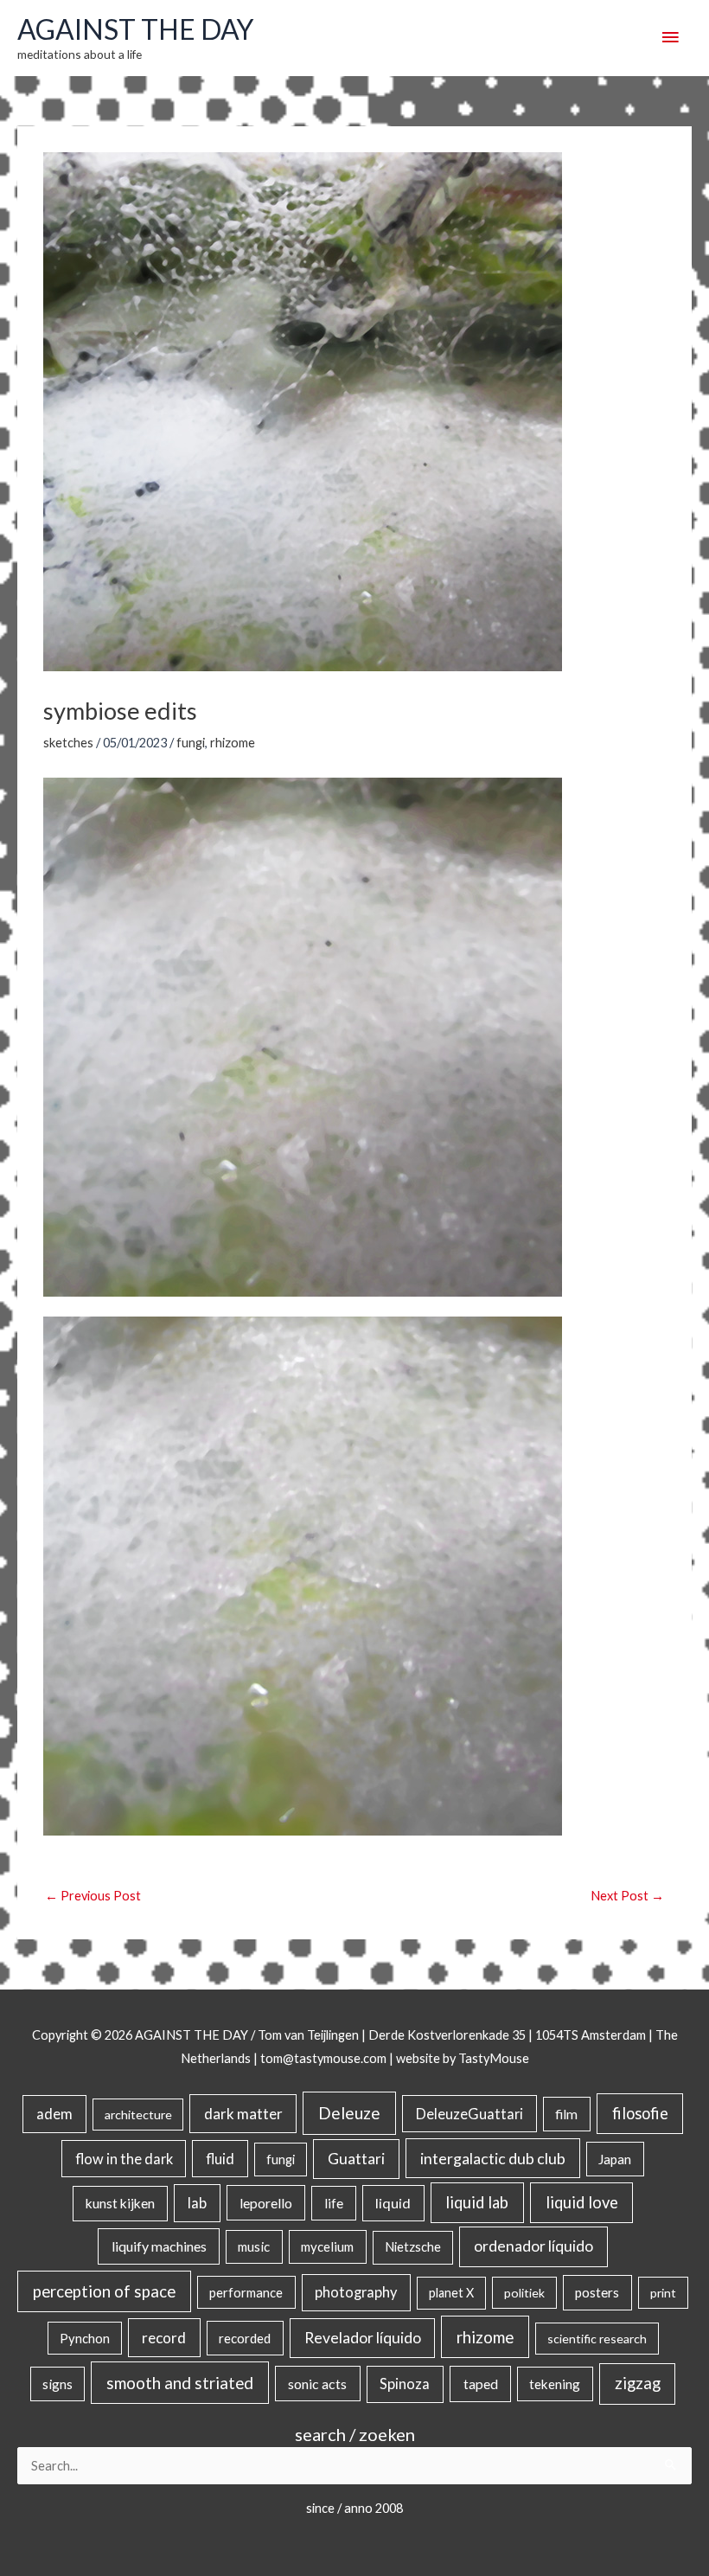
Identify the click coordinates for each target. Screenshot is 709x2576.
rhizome (233, 743)
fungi (191, 743)
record (164, 2338)
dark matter (243, 2114)
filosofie (640, 2113)
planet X (451, 2293)
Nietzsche (413, 2247)
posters (597, 2292)
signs (57, 2384)
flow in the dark (124, 2159)
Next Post (627, 1896)
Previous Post (93, 1896)
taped (481, 2384)
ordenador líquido (533, 2246)
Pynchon (85, 2338)
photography (356, 2292)
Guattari (356, 2159)
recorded (245, 2338)
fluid (220, 2159)
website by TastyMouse (463, 2058)
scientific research (597, 2339)
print (663, 2293)
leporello (266, 2203)
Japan (615, 2159)
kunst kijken (120, 2203)
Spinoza (405, 2384)
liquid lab (477, 2202)
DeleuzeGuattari (469, 2114)
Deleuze (349, 2113)
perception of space (104, 2291)
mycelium (327, 2246)
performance (246, 2292)
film (566, 2114)
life (334, 2203)
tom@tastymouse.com (323, 2058)
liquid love (582, 2202)
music (254, 2246)
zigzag (638, 2383)
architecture (138, 2115)
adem (54, 2114)
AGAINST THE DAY (135, 29)
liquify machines (159, 2246)
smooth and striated (180, 2383)
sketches (68, 743)
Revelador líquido (363, 2338)
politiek (524, 2293)
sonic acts (317, 2384)
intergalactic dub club (493, 2158)
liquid (393, 2203)
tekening (555, 2384)
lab (197, 2203)
